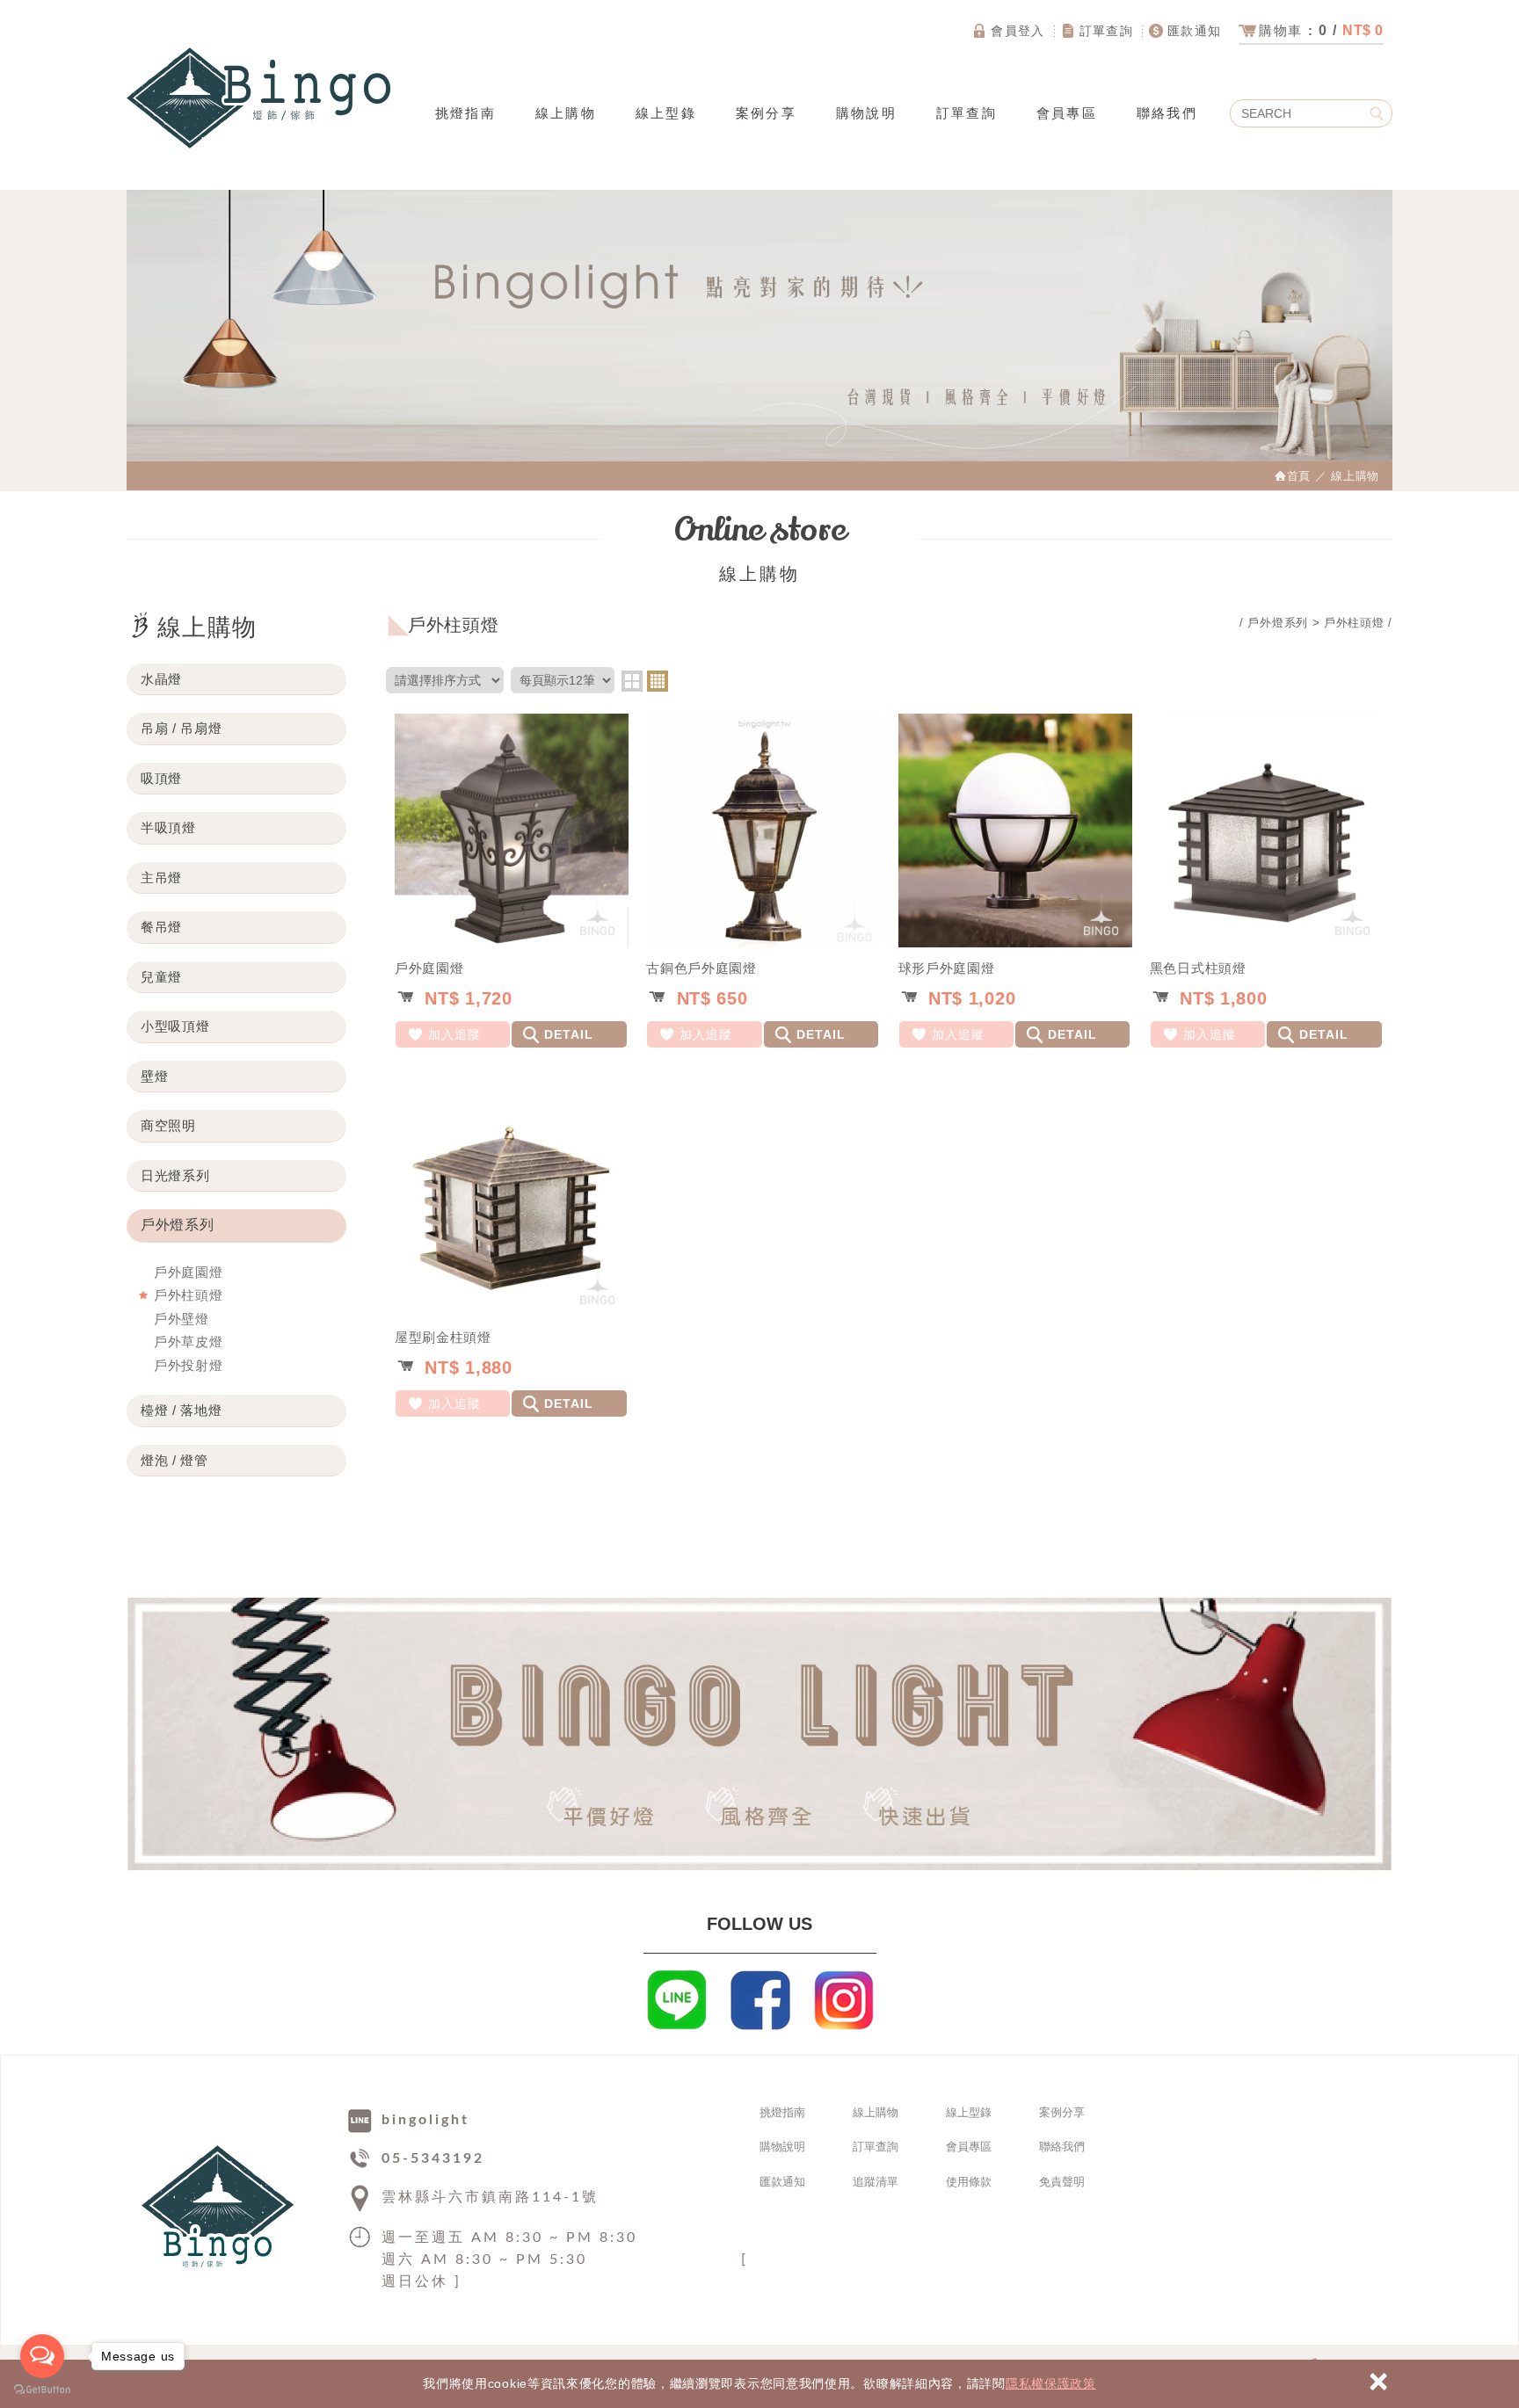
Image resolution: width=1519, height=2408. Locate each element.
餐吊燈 (161, 927)
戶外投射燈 (189, 1365)
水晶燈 (161, 679)
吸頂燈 (161, 778)
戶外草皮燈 (189, 1342)
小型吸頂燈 (175, 1026)
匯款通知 (1195, 31)
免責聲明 (1062, 2182)
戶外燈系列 (178, 1225)
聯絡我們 (1167, 113)
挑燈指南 (465, 113)
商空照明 (168, 1125)
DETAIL (569, 1034)
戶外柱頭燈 (189, 1295)
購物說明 (866, 113)
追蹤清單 (876, 2182)
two (632, 681)
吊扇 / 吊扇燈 (182, 728)
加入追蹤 (454, 1034)
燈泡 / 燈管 (174, 1460)
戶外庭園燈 (189, 1272)
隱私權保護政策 (1051, 2383)
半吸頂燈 (168, 827)
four (658, 681)
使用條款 (969, 2182)
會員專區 (1067, 113)
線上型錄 (666, 113)
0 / (1321, 30)
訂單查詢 (1107, 31)
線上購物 (566, 113)
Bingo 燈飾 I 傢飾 (258, 98)
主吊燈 (161, 878)
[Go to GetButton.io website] (42, 2390)
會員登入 (1018, 31)
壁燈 (154, 1076)
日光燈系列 (175, 1175)
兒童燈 (161, 977)
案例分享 (766, 113)
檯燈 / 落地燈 (182, 1410)
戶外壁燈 (182, 1319)
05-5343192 (433, 2158)
